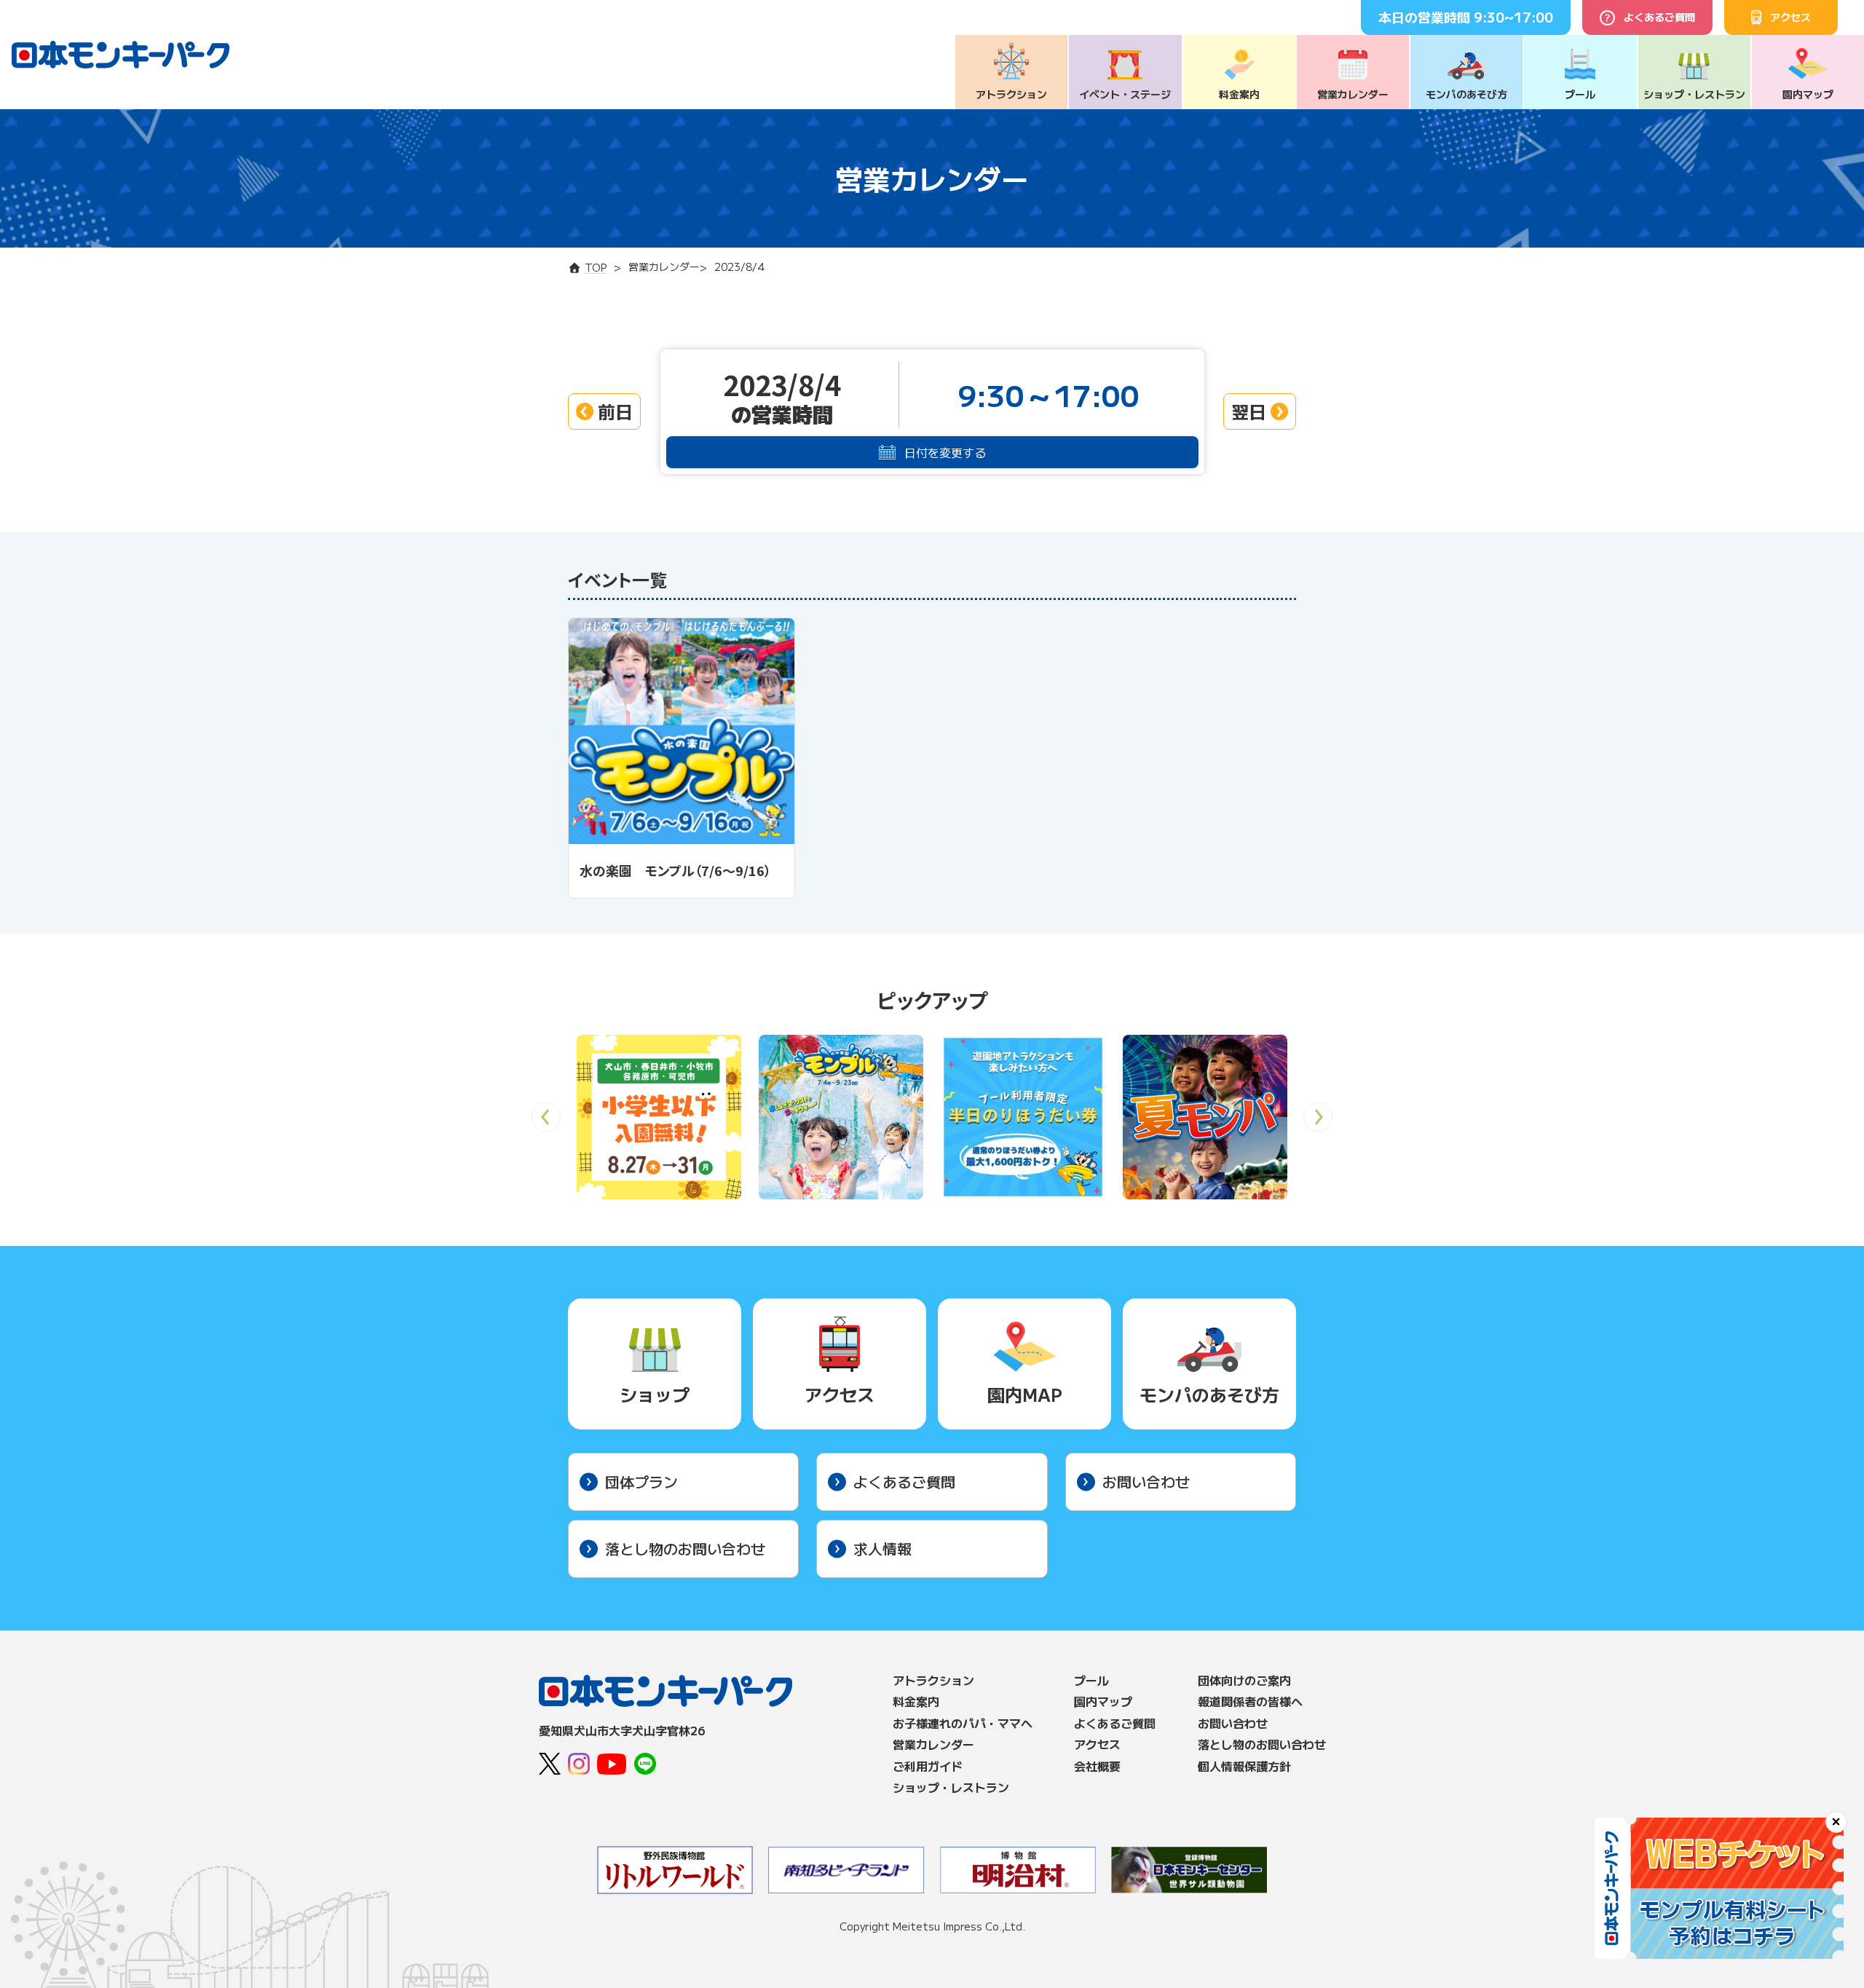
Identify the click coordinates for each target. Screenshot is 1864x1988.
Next (1318, 1122)
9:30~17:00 (1513, 17)
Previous (546, 1122)
